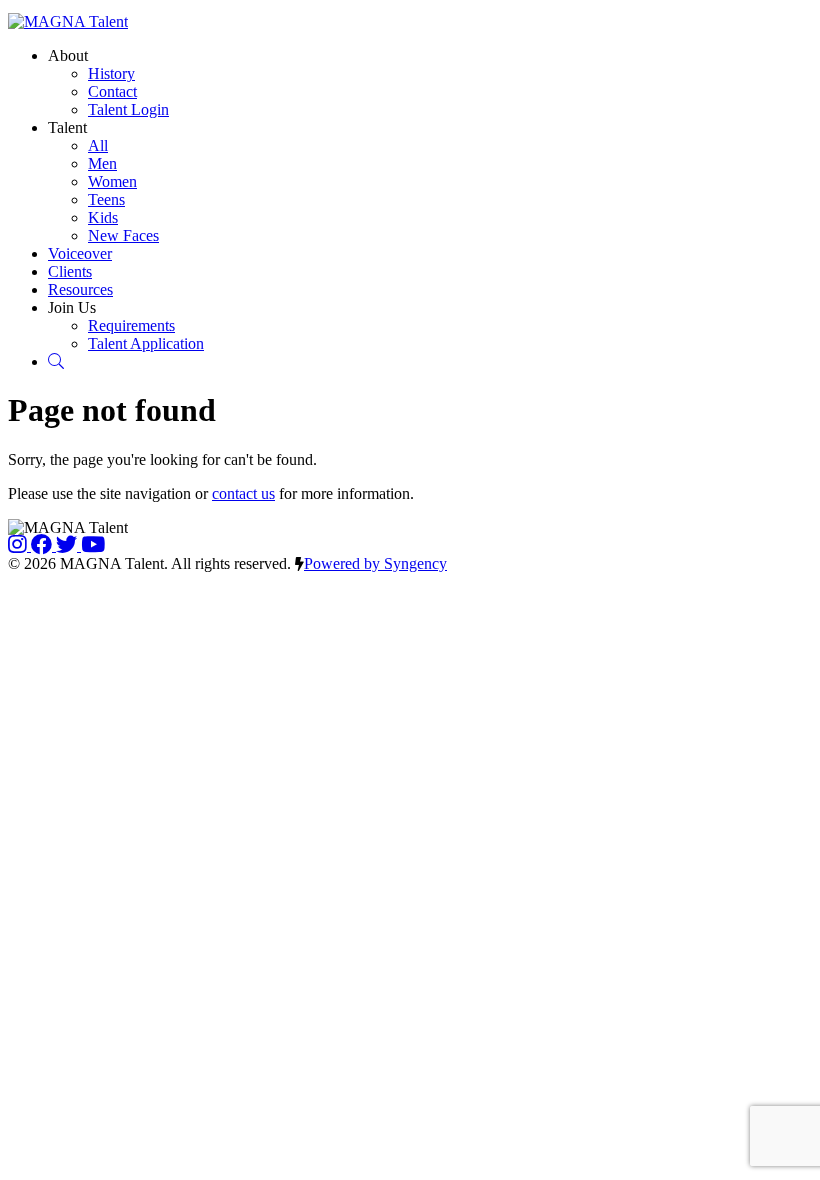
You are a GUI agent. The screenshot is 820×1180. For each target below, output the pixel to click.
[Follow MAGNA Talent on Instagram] (19, 545)
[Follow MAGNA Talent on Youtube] (93, 545)
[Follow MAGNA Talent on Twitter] (68, 545)
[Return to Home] (68, 21)
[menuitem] (111, 73)
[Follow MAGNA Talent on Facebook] (43, 545)
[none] (68, 55)
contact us (243, 493)
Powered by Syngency (375, 563)
